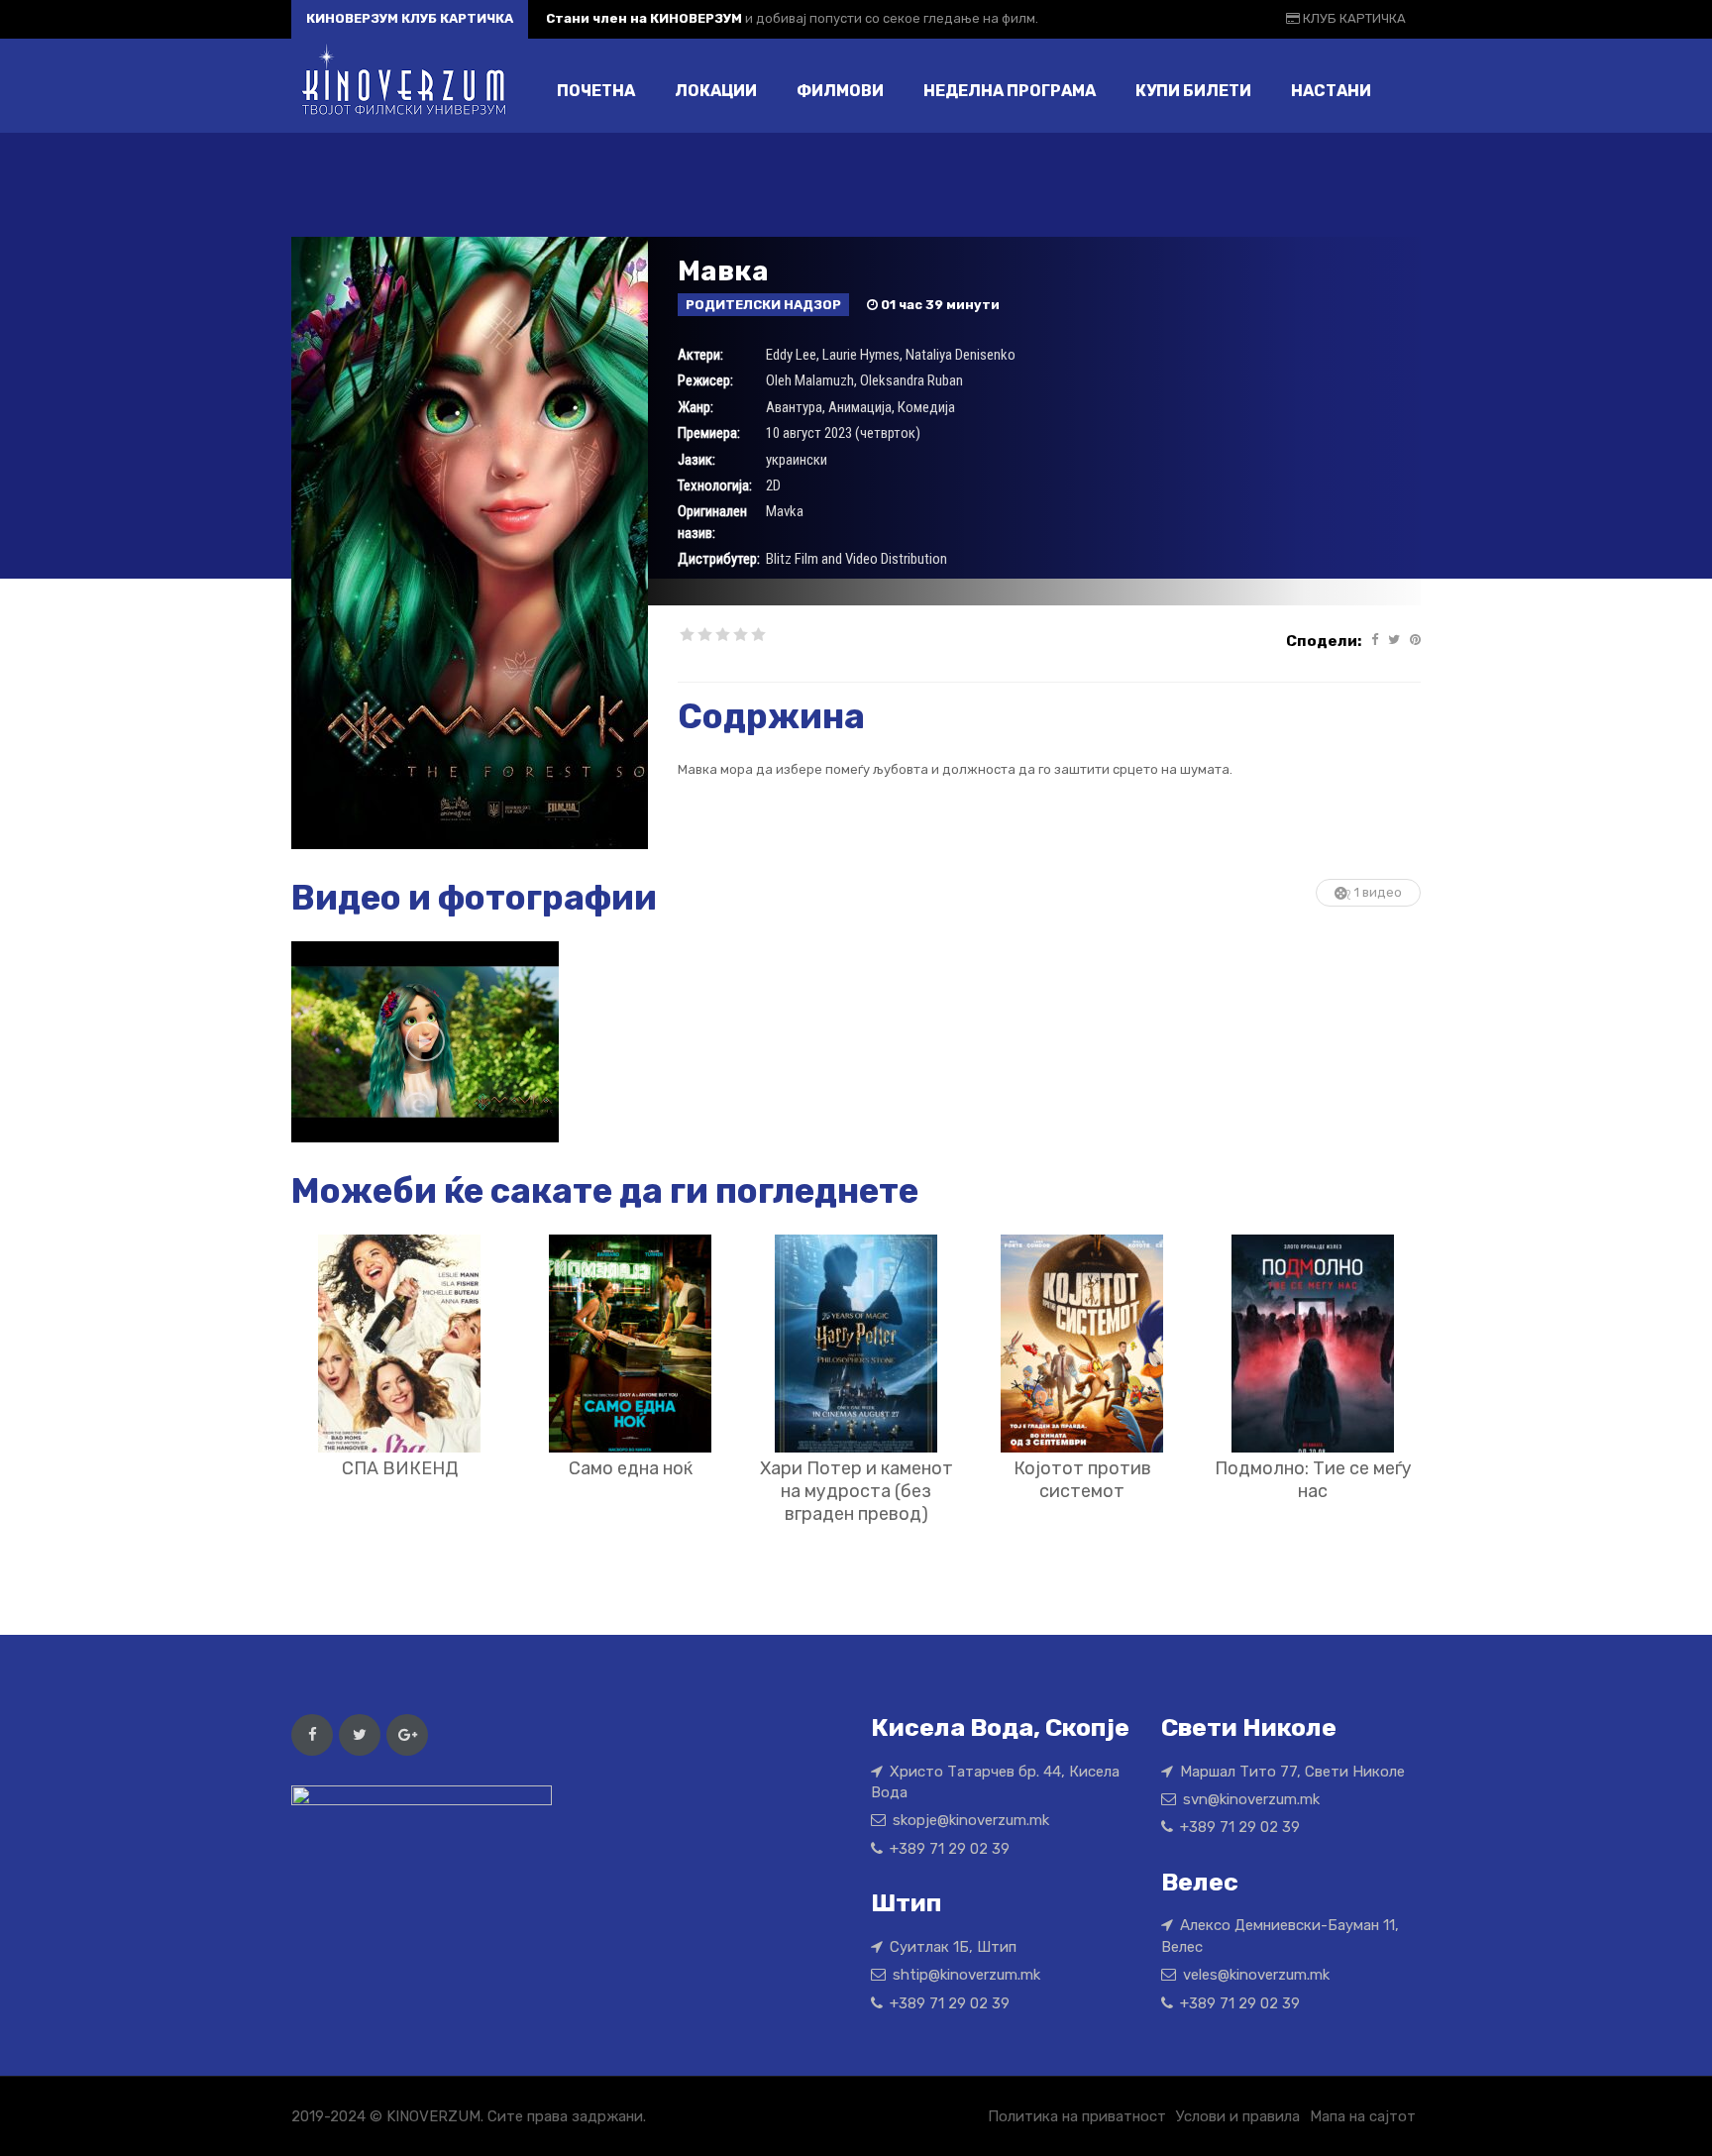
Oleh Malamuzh (810, 380)
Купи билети (1193, 91)
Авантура (794, 407)
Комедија (926, 407)
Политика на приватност (1077, 2116)
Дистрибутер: (719, 559)
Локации (716, 91)
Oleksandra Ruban (911, 380)
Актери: (700, 355)
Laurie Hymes (861, 355)
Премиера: (709, 433)
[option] (425, 1042)
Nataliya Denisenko (961, 355)
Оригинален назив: (712, 522)
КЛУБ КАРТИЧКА (1353, 18)
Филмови (840, 91)
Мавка (723, 271)
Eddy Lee (791, 355)
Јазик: (696, 460)
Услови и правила (1238, 2116)
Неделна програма (1010, 91)
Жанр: (695, 407)
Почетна (596, 91)
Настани (1331, 91)
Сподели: (1324, 641)
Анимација (860, 407)
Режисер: (705, 380)
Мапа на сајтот (1363, 2116)
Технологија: (715, 485)
